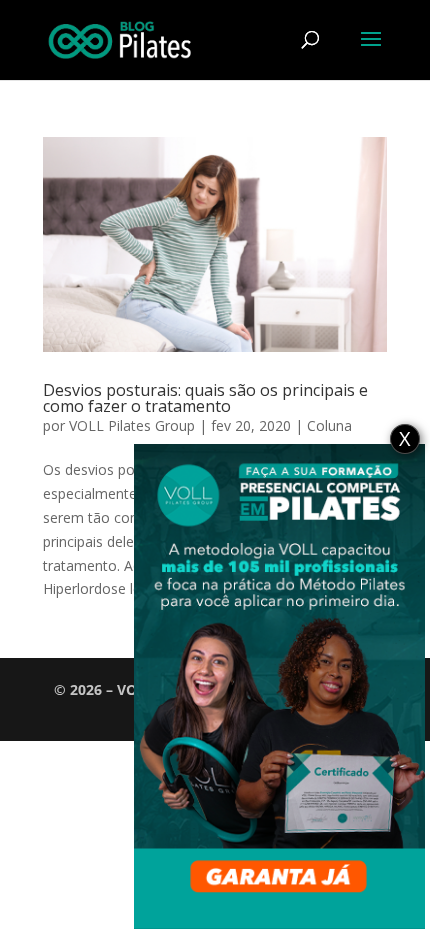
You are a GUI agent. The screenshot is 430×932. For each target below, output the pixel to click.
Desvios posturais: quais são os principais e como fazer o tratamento (205, 398)
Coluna (329, 425)
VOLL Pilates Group (132, 425)
